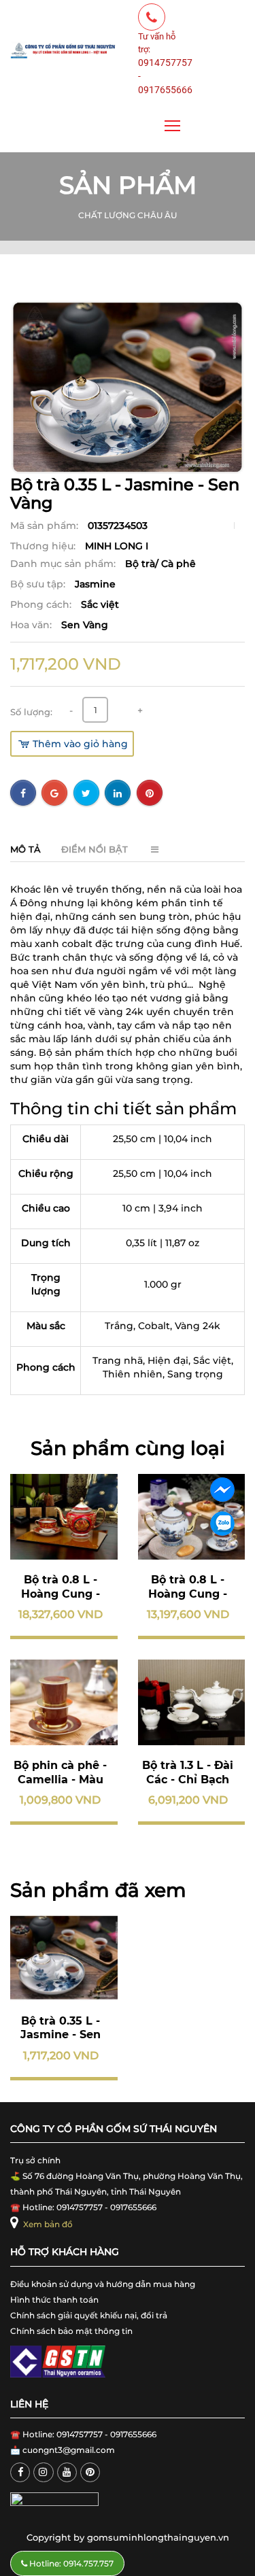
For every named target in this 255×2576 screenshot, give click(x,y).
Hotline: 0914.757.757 (70, 2563)
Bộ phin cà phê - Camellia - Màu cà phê (60, 1780)
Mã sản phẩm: (46, 526)
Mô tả (26, 849)
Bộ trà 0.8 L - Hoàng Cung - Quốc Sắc (61, 1594)
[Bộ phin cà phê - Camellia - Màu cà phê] (64, 1702)
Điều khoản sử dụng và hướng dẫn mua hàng (103, 2284)
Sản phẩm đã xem (98, 1890)
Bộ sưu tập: (39, 584)
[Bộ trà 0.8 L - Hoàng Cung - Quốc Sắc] (64, 1517)
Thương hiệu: (44, 546)
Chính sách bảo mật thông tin (71, 2331)
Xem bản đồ (47, 2224)
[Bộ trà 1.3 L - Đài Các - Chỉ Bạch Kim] (192, 1702)
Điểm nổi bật (95, 849)
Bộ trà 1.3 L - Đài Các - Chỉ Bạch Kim (188, 1780)
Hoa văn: (32, 625)
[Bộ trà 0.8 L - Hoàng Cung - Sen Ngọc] (192, 1517)
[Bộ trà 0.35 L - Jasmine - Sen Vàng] (64, 1957)
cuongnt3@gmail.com (69, 2450)
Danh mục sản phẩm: (64, 564)
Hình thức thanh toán (54, 2300)
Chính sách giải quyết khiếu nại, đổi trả (89, 2315)
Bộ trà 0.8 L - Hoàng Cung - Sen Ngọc (188, 1594)
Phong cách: (42, 604)
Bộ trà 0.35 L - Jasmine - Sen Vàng (61, 2035)
